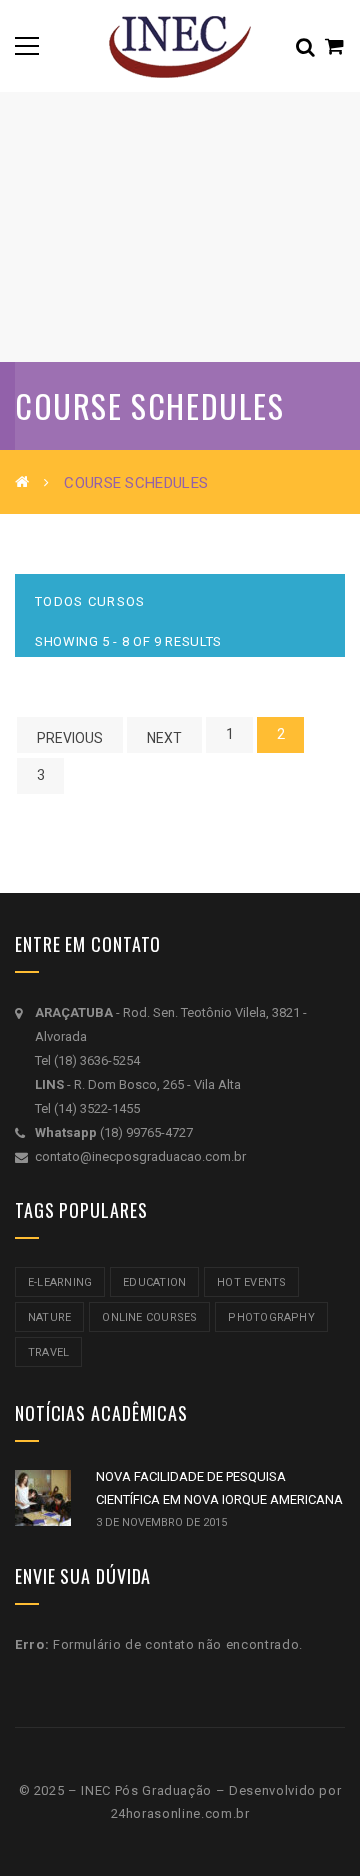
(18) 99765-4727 (146, 1132)
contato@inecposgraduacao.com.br (140, 1156)
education (154, 1282)
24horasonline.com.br (180, 1813)
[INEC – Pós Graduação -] (179, 45)
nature (49, 1317)
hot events (251, 1282)
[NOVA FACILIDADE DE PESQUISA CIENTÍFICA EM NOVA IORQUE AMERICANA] (43, 1498)
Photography (271, 1317)
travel (48, 1352)
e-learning (60, 1282)
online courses (149, 1317)
